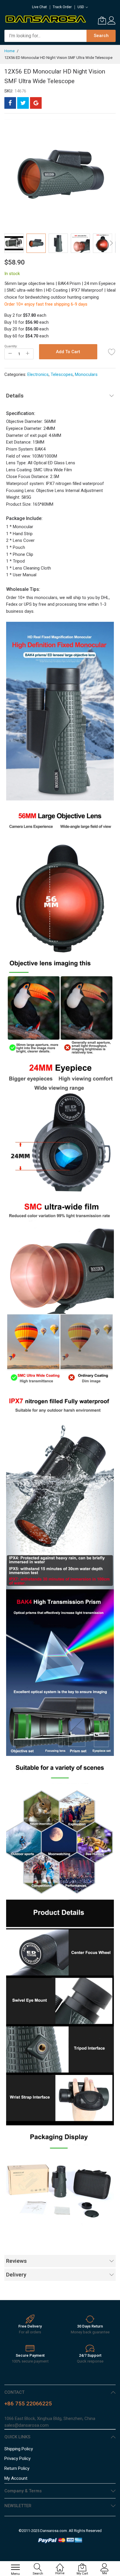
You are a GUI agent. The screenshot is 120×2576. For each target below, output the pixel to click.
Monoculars (86, 374)
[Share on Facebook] (10, 103)
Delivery (16, 2275)
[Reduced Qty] (10, 354)
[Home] (60, 2564)
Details (15, 396)
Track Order (62, 7)
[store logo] (45, 19)
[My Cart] (102, 20)
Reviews (16, 2261)
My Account (16, 2478)
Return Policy (17, 2468)
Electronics (38, 374)
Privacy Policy (17, 2458)
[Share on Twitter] (23, 103)
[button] (14, 243)
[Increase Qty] (28, 354)
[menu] (15, 2567)
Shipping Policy (19, 2449)
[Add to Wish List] (112, 352)
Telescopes (62, 374)
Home (9, 51)
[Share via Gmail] (36, 103)
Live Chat (39, 7)
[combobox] (45, 36)
